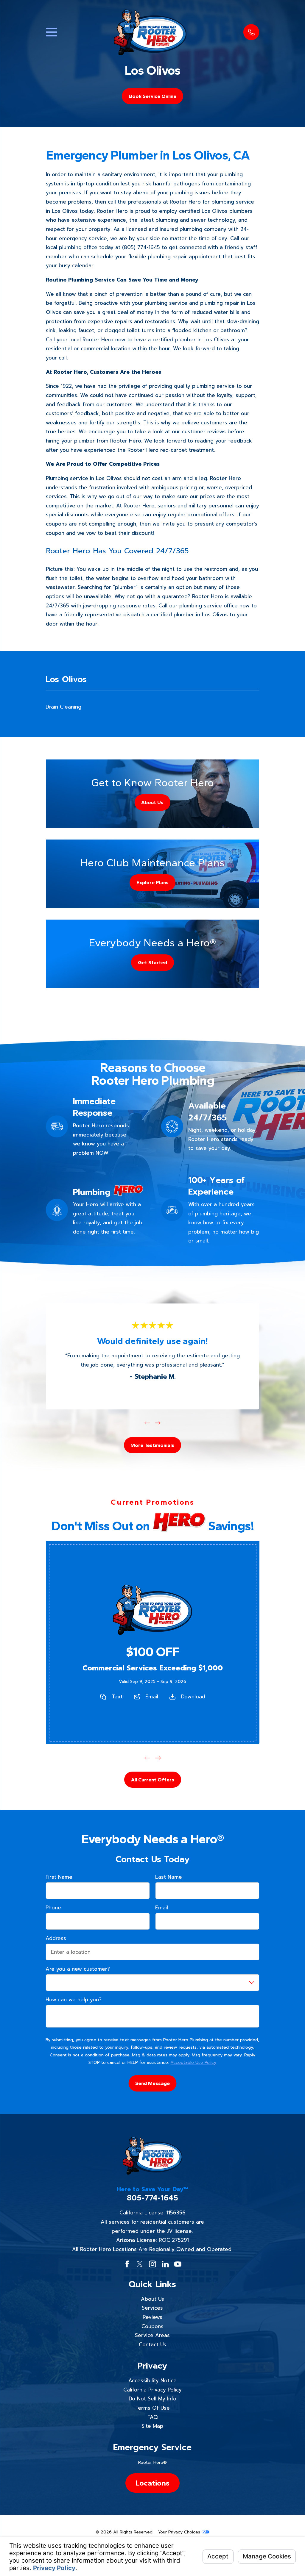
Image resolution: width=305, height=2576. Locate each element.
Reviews (152, 2317)
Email (152, 1696)
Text (117, 1696)
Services (152, 2308)
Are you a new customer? (78, 1969)
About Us (152, 2299)
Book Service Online (152, 96)
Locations (152, 2483)
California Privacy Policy (152, 2390)
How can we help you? (74, 2000)
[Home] (150, 32)
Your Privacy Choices (180, 2532)
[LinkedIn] (165, 2264)
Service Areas (152, 2335)
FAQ (152, 2417)
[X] (140, 2264)
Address (56, 1938)
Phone (53, 1908)
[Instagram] (152, 2264)
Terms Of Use (152, 2408)
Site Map (152, 2426)
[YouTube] (178, 2264)
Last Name (169, 1877)
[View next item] (158, 1423)
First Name (59, 1877)
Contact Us (152, 2344)
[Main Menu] (51, 32)
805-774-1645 (152, 2198)
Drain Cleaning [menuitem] (63, 707)
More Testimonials (152, 1445)
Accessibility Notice (152, 2380)
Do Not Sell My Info (152, 2399)
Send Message (152, 2083)
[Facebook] (127, 2264)
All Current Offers (152, 1780)
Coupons (152, 2326)
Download (193, 1696)
